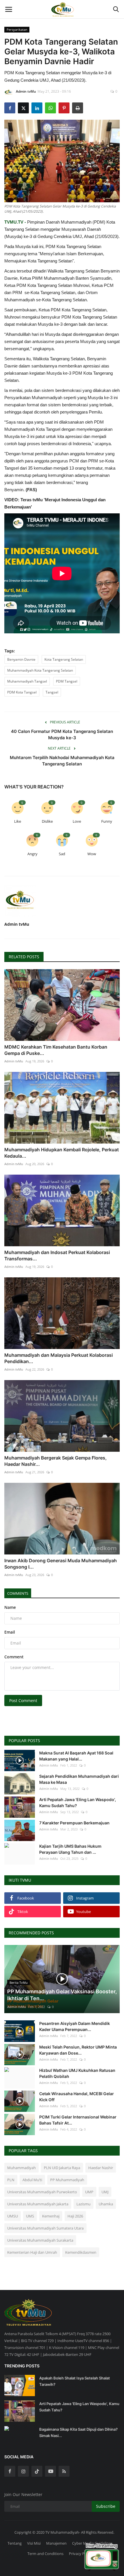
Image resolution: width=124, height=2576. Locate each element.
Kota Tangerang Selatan (64, 659)
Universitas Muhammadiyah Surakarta (40, 2240)
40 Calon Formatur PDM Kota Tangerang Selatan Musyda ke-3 (62, 734)
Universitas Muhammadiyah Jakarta (38, 2204)
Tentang (15, 2543)
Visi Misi (34, 2543)
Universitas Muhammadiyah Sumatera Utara (45, 2228)
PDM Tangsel (67, 681)
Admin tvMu (26, 91)
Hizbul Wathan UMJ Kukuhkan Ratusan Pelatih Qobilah (77, 2073)
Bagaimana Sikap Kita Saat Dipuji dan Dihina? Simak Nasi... (78, 2432)
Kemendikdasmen (81, 2252)
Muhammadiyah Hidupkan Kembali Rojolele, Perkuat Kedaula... (62, 1153)
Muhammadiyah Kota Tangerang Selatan (40, 670)
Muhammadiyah (21, 2168)
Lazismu (83, 2204)
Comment (14, 1657)
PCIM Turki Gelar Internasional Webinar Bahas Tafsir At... (78, 2120)
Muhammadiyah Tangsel (27, 681)
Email (10, 1632)
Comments (18, 1593)
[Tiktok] (37, 2471)
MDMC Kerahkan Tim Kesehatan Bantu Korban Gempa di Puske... (56, 1050)
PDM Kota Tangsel (22, 692)
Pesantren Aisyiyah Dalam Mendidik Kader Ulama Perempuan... (75, 2026)
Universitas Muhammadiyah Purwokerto (42, 2192)
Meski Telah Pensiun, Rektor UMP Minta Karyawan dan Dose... (78, 2050)
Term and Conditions (45, 2554)
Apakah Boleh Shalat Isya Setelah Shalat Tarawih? (75, 2381)
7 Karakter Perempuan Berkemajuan (74, 1823)
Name (10, 1607)
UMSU (13, 2216)
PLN (11, 2180)
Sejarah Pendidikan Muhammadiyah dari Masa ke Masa (79, 1779)
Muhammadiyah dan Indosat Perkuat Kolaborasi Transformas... (57, 1255)
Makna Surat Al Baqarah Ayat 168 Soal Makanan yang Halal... (76, 1756)
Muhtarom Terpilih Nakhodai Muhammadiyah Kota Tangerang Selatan (62, 761)
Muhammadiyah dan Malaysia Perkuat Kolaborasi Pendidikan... (59, 1358)
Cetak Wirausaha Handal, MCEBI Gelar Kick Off (77, 2097)
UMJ (105, 2192)
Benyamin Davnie (21, 659)
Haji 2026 (75, 2216)
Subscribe (106, 2506)
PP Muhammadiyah (67, 2180)
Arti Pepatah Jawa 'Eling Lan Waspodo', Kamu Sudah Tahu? (78, 1803)
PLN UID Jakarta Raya (62, 2168)
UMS (30, 2216)
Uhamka (106, 2204)
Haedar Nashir (101, 2168)
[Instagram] (23, 2471)
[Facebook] (10, 2471)
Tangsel (52, 692)
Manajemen (56, 2543)
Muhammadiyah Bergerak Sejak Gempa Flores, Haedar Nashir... (56, 1461)
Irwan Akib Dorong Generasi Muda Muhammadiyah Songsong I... (61, 1564)
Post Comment (23, 1700)
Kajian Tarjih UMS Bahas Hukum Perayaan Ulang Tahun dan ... (70, 1849)
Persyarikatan (17, 29)
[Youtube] (50, 2471)
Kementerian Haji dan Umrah (32, 2252)
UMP (89, 2192)
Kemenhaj (51, 2216)
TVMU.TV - (15, 222)
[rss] (64, 2471)
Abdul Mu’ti (32, 2180)
